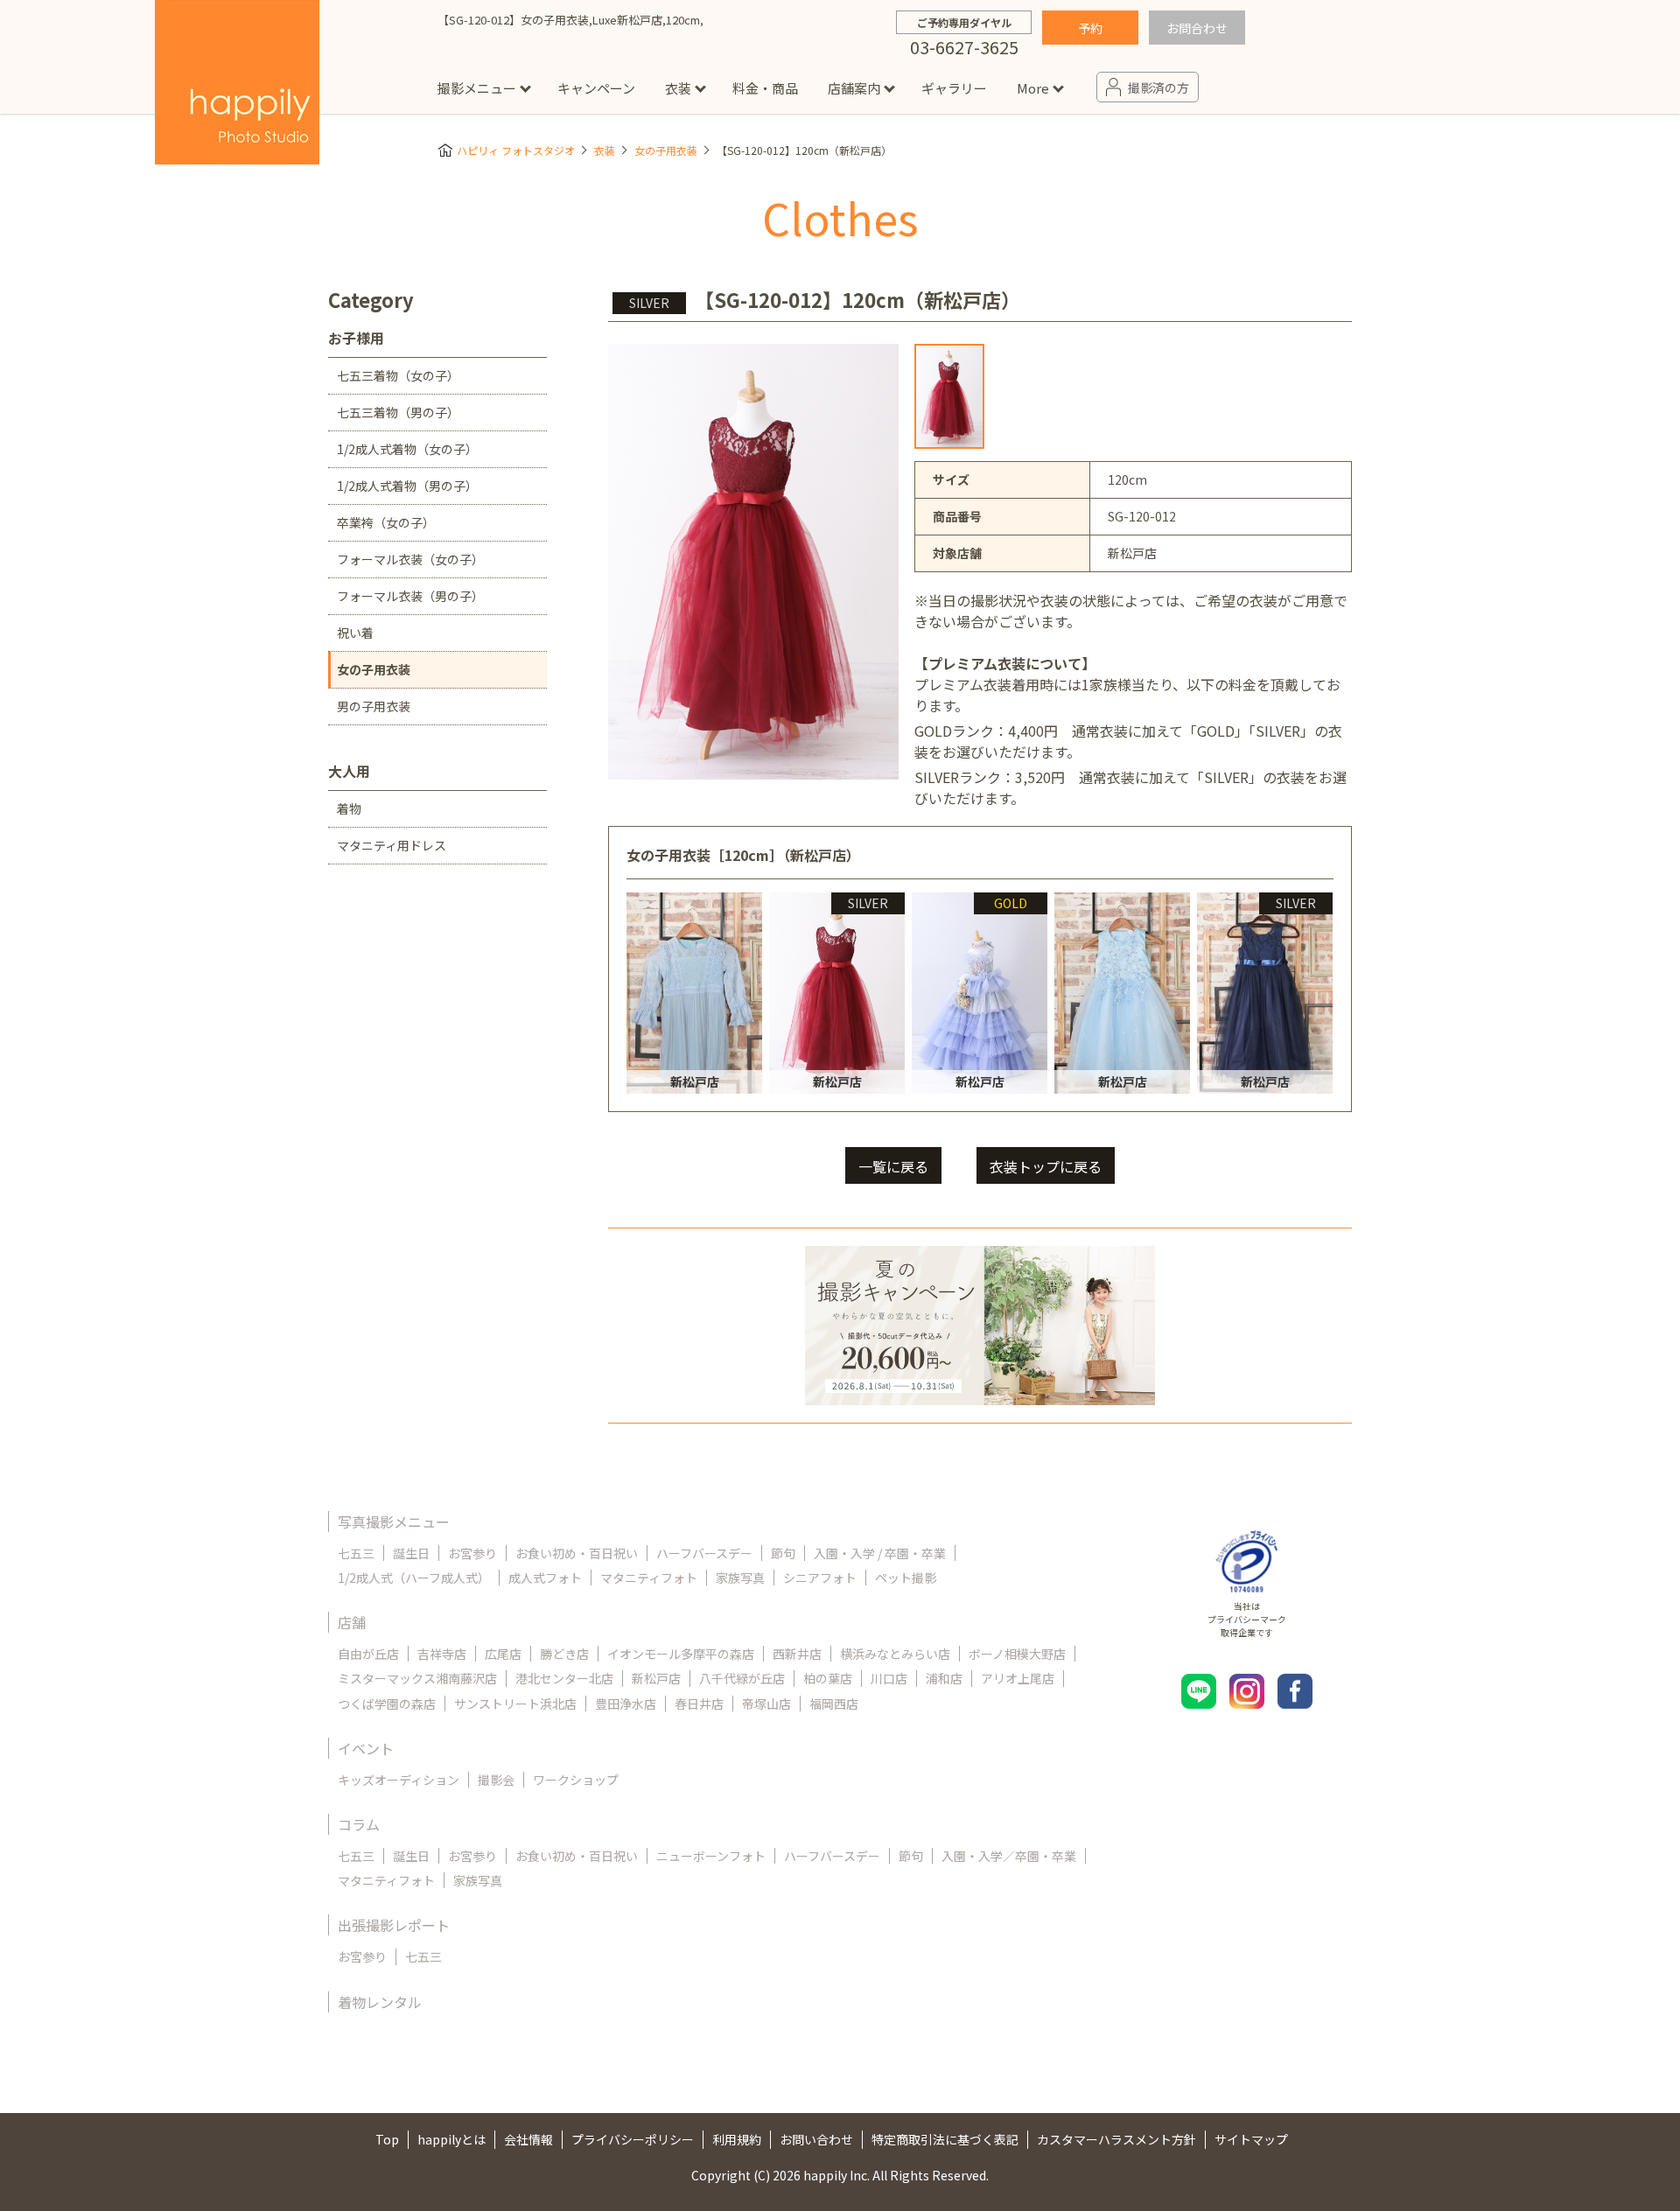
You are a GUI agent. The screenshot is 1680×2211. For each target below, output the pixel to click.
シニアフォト (820, 1578)
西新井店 (797, 1654)
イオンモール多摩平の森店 (681, 1654)
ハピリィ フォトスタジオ (516, 150)
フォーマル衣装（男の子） (410, 596)
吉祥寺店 (442, 1654)
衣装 (678, 88)
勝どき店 (564, 1654)
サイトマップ (1251, 2139)
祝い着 (355, 633)
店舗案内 (854, 88)
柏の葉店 (828, 1678)
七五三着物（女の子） (398, 375)
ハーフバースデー (704, 1553)
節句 (783, 1553)
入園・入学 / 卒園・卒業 (880, 1553)
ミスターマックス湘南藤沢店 (417, 1678)
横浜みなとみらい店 (895, 1654)
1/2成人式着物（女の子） (407, 449)
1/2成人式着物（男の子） (407, 486)
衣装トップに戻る (1046, 1166)
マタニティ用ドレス (392, 845)
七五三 (356, 1553)
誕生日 (411, 1553)
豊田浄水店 (626, 1704)
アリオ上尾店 (1018, 1678)
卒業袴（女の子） (386, 522)
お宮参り (472, 1553)
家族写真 (740, 1578)
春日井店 (699, 1704)
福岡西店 (834, 1704)
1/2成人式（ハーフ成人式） (414, 1578)
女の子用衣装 (666, 150)
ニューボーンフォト (711, 1856)
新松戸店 (656, 1678)
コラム (359, 1824)
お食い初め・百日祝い (577, 1553)
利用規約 (737, 2139)
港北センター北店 (564, 1678)
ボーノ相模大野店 (1017, 1654)
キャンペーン (596, 88)
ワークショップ (576, 1780)
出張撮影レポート (394, 1925)
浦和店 (944, 1678)
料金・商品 (765, 88)
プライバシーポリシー (633, 2139)
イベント (366, 1748)
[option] (949, 396)
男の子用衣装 (374, 706)
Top (387, 2139)
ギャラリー (954, 88)
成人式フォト (545, 1578)
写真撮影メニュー (394, 1522)
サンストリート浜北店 (515, 1704)
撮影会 (496, 1780)
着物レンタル (380, 2002)
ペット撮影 (906, 1578)
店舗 (352, 1622)
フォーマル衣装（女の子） (410, 559)
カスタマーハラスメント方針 (1116, 2139)
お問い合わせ (816, 2139)
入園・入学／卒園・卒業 (1009, 1856)
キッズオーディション (399, 1780)
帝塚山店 (766, 1704)
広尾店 (503, 1654)
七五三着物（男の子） (398, 412)
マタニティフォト (649, 1578)
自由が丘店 (368, 1654)
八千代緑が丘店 (742, 1678)
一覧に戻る (893, 1166)
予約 (1090, 28)
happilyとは (451, 2139)
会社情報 (528, 2139)
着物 (349, 808)
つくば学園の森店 (387, 1704)
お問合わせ (1197, 28)
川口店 (889, 1678)
